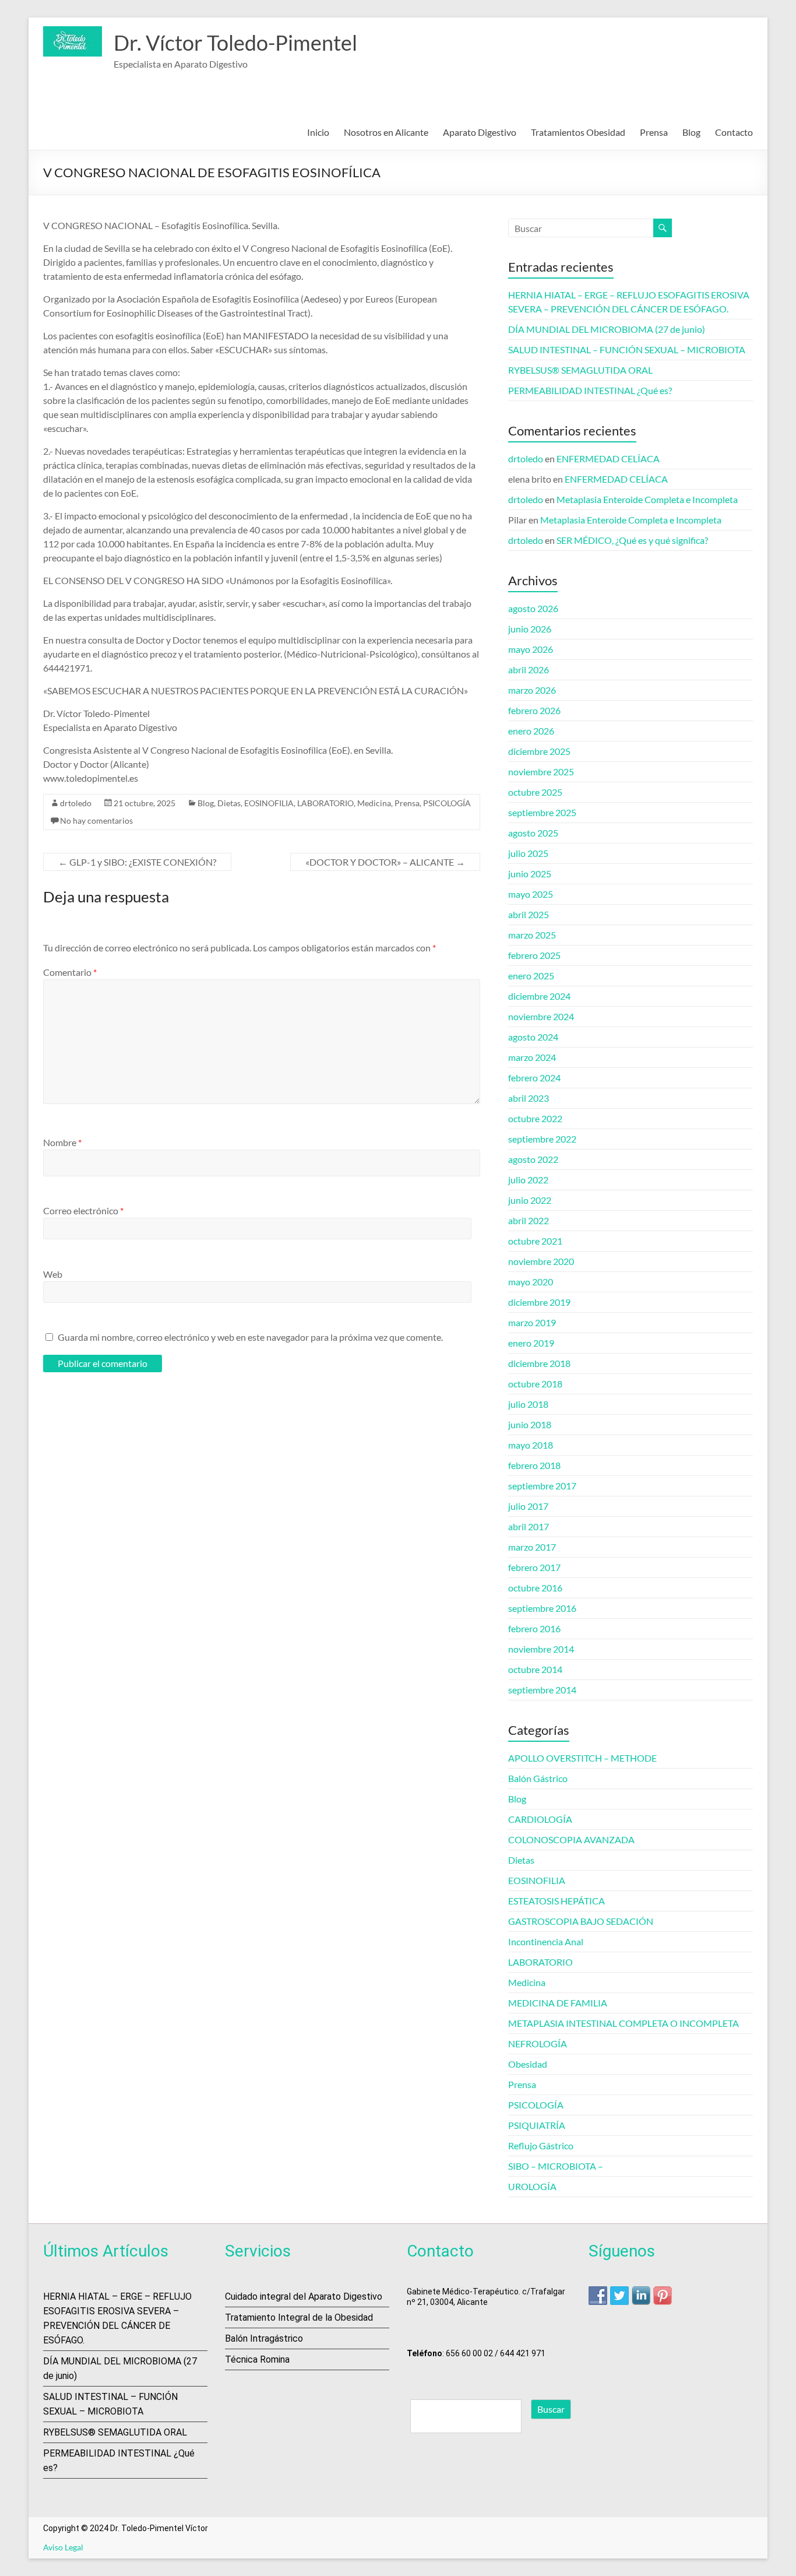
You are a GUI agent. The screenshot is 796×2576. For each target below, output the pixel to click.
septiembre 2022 (542, 1139)
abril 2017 (529, 1526)
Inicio (318, 132)
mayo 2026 (531, 649)
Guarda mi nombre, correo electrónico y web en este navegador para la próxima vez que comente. (250, 1337)
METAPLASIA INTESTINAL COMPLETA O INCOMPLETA (624, 2023)
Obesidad (528, 2064)
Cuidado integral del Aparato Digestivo (304, 2296)
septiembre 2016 (542, 1608)
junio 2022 (530, 1200)
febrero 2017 (534, 1567)
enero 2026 (531, 731)
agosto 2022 (533, 1159)
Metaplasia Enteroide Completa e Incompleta (647, 499)
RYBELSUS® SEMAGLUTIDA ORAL (580, 370)
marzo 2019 (532, 1322)
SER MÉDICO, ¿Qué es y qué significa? (632, 540)
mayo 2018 (531, 1445)
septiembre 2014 (542, 1690)
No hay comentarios (96, 820)
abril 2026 (529, 670)
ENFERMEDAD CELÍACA (608, 458)
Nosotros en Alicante (386, 132)
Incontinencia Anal (546, 1941)
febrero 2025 (534, 955)
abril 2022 (529, 1220)
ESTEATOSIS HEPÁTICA (557, 1901)
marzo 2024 (532, 1057)
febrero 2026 (534, 710)
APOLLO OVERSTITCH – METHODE (582, 1758)
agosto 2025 (533, 833)
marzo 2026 (532, 690)
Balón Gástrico (538, 1778)
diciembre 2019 (539, 1302)
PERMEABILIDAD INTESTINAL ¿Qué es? (590, 390)
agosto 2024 (533, 1037)
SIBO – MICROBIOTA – (556, 2166)
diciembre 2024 (539, 996)
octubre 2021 (535, 1241)
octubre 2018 (535, 1384)
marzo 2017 (532, 1547)
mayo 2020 (531, 1282)
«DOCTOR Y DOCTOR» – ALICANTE (385, 862)
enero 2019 (531, 1343)
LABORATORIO (325, 803)
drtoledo (76, 803)
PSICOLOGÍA (447, 803)
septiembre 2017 (542, 1486)
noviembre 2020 (541, 1261)
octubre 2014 (535, 1669)
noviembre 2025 (541, 772)
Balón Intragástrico (264, 2338)
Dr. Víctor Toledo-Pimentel (235, 43)
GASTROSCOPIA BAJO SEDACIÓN (581, 1921)
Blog (691, 132)
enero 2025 (531, 976)
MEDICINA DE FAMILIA (558, 2003)
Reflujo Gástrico (541, 2146)
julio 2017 (528, 1506)
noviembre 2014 (541, 1649)
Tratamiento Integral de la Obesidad (299, 2317)
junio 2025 (530, 874)
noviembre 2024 (541, 1016)
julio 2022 (528, 1180)
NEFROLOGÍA (538, 2043)
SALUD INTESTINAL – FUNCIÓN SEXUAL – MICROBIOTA (627, 349)
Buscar (551, 2409)
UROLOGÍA (532, 2186)
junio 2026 (530, 629)
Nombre (62, 1142)
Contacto (734, 132)
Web (53, 1274)
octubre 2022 (535, 1118)
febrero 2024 (534, 1078)
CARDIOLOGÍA (540, 1819)
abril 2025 (529, 914)
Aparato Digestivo (480, 132)
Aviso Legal (63, 2547)
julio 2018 (528, 1404)
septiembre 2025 (542, 812)
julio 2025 (528, 853)
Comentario (70, 972)
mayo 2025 (531, 894)
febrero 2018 (534, 1465)
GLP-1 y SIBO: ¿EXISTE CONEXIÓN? (137, 862)
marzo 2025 (532, 935)
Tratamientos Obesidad (578, 132)
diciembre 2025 (539, 751)
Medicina (374, 803)
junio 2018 (530, 1424)
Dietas (229, 803)
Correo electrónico (83, 1210)
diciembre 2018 (539, 1363)
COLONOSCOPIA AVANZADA (571, 1839)
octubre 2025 (535, 792)
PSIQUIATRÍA (537, 2125)
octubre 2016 (535, 1588)
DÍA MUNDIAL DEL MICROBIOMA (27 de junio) (607, 329)
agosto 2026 (533, 608)
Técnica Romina (257, 2359)
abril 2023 (529, 1098)
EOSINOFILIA (269, 803)
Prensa (654, 132)
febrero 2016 (534, 1628)
